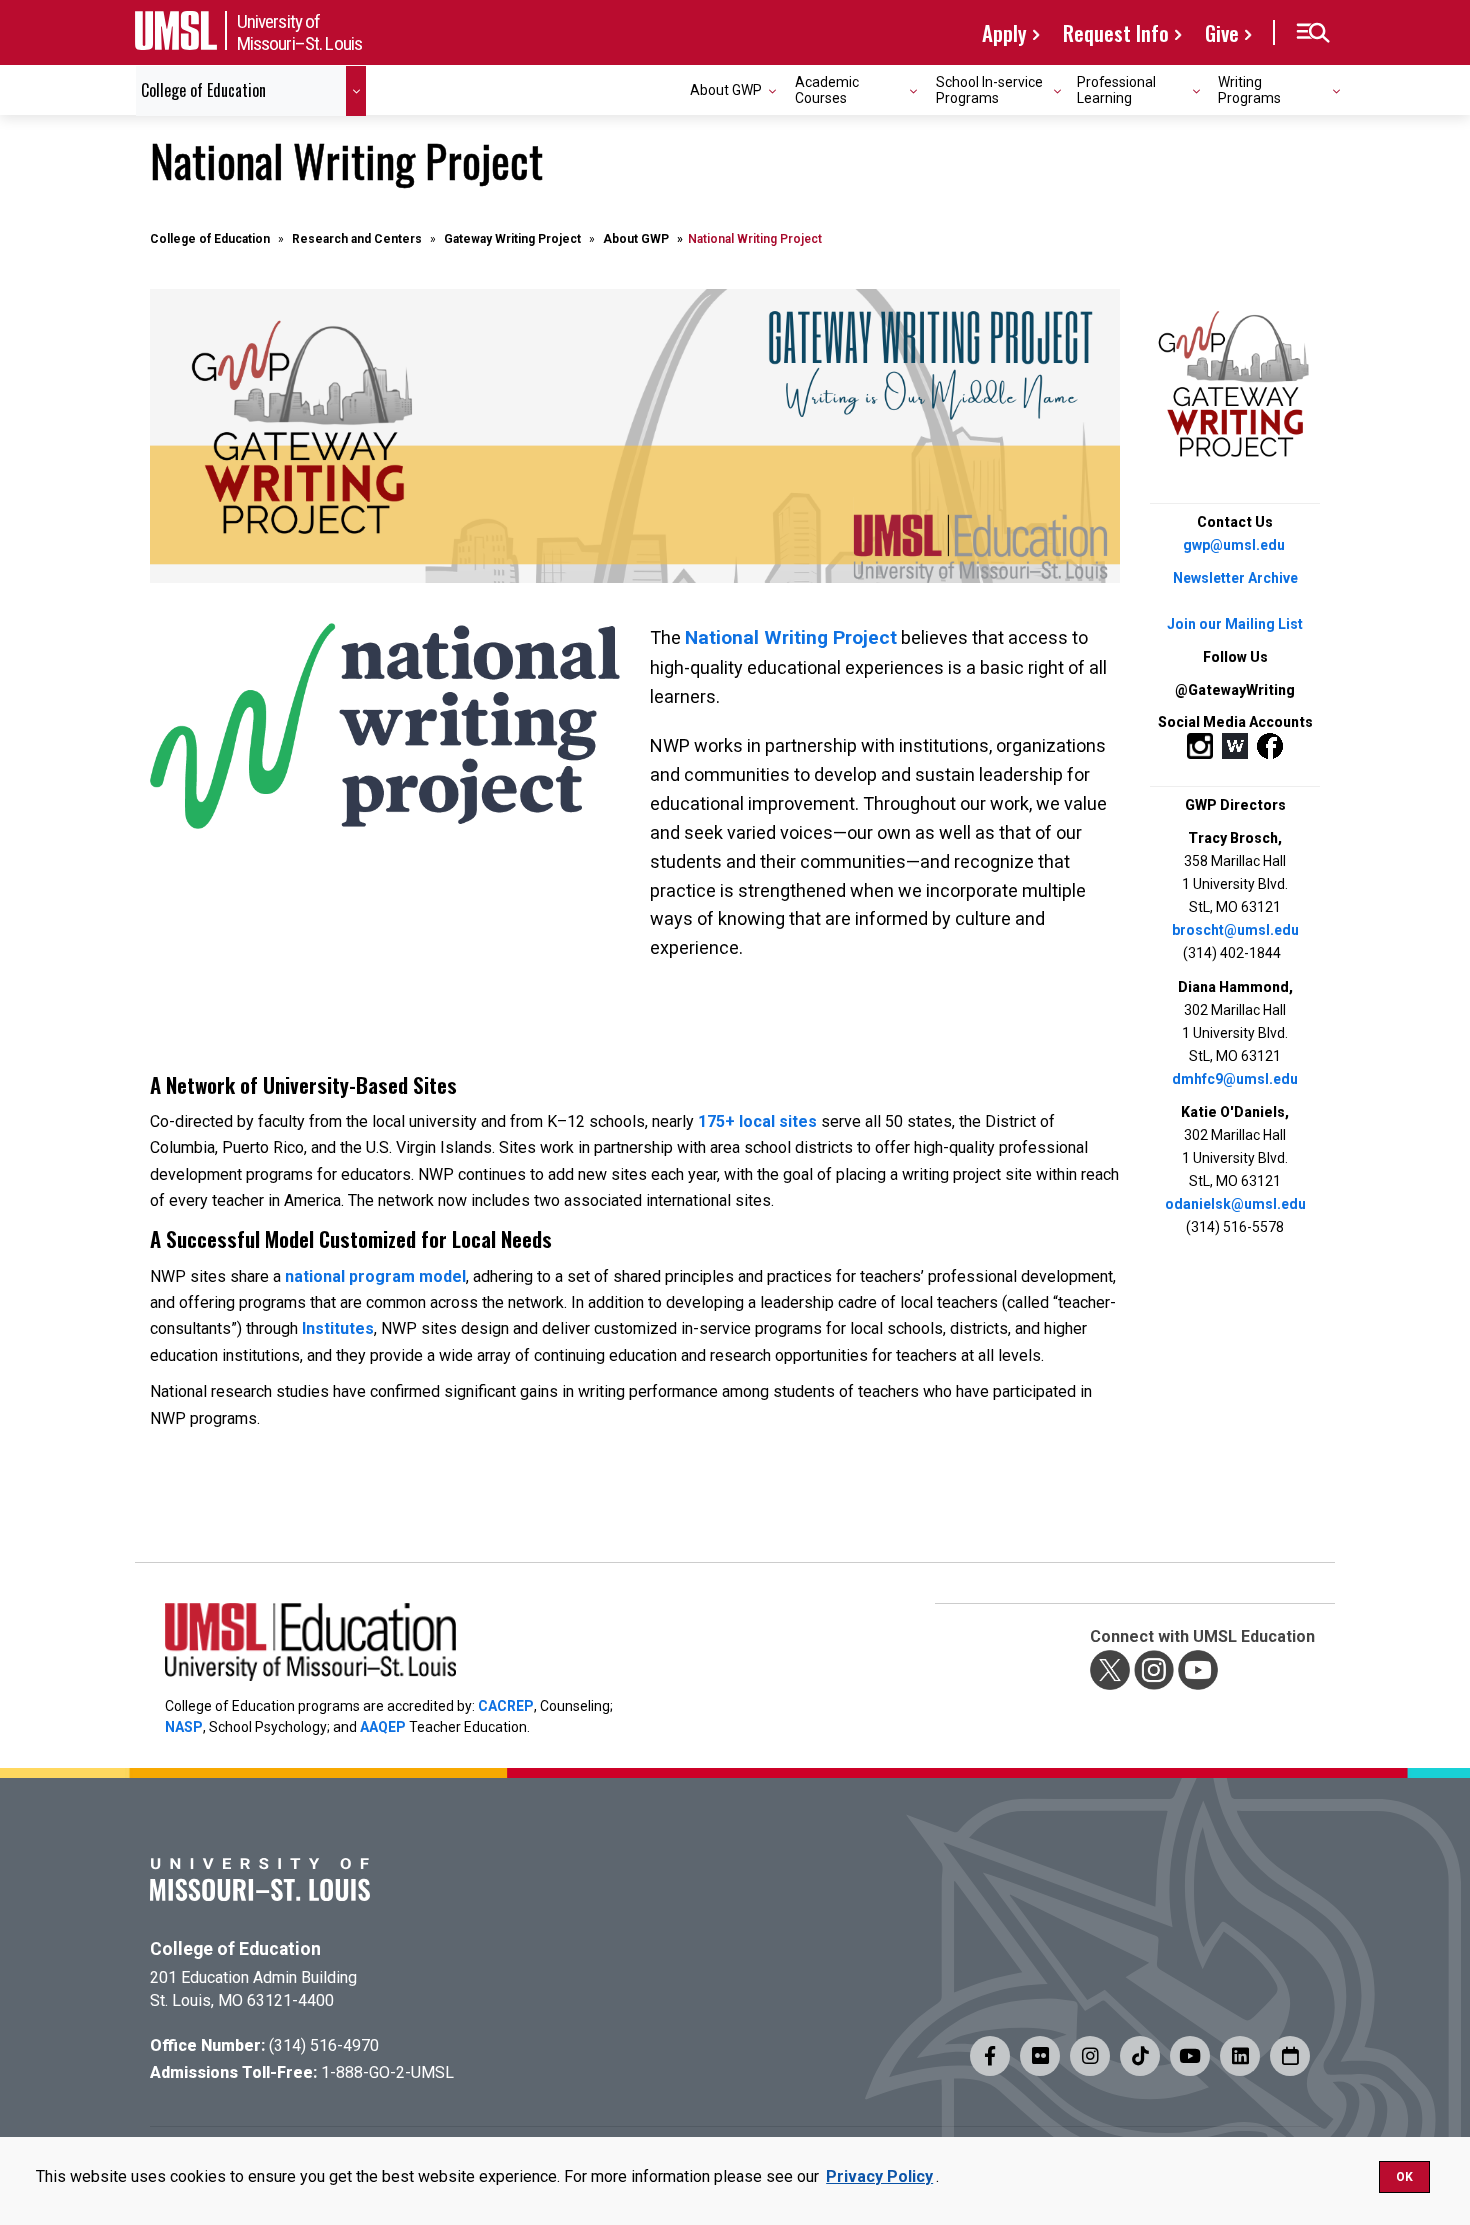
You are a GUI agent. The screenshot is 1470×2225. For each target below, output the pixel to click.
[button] (1312, 33)
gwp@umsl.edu (1234, 545)
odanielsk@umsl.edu (1235, 1204)
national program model (375, 1276)
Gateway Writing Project (512, 239)
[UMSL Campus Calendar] (1290, 2056)
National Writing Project (791, 637)
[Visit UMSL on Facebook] (990, 2056)
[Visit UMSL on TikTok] (1140, 2056)
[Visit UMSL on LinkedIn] (1240, 2056)
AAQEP (383, 1727)
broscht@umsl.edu (1235, 930)
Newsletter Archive (1235, 578)
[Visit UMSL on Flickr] (1040, 2056)
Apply (1004, 32)
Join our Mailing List (1235, 624)
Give (1222, 32)
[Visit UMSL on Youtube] (1190, 2056)
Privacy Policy (879, 2176)
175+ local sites (757, 1121)
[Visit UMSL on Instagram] (1090, 2056)
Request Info (1116, 32)
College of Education (210, 239)
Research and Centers (357, 239)
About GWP (636, 239)
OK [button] (1404, 2177)
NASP (184, 1727)
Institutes (338, 1328)
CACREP (506, 1706)
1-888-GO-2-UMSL (387, 2072)
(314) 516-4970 (324, 2045)
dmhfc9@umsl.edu (1235, 1079)
